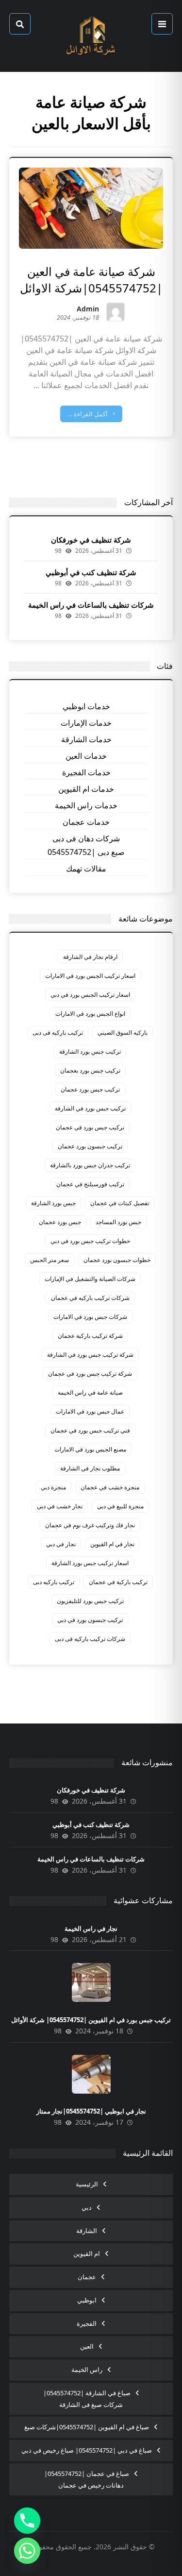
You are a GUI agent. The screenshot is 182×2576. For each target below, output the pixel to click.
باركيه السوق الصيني (123, 1032)
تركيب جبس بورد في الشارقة (90, 1108)
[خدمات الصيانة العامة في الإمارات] (91, 36)
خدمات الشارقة (86, 739)
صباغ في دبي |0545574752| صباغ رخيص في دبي (87, 2450)
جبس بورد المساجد (118, 1222)
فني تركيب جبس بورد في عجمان (90, 1430)
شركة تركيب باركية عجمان (90, 1336)
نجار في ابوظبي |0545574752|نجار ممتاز (91, 2111)
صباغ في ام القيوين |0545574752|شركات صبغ (87, 2427)
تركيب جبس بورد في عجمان (90, 1127)
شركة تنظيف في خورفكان (91, 540)
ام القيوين (87, 2253)
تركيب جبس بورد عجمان (90, 1089)
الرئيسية (87, 2184)
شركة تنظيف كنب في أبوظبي (91, 572)
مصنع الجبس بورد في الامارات (90, 1449)
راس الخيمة (87, 2370)
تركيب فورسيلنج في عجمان (90, 1184)
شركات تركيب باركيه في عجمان (90, 1298)
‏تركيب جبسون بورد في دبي (90, 1620)
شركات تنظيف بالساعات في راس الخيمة (91, 605)
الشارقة (87, 2231)
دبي (87, 2207)
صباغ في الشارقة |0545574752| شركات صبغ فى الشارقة (87, 2399)
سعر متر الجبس (50, 1260)
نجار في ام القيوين (112, 1544)
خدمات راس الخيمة (86, 805)
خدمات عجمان (86, 822)
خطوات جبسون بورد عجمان (117, 1260)
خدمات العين (86, 756)
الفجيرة (87, 2323)
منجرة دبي (53, 1487)
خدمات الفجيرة (86, 772)
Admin (88, 310)
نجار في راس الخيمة (91, 1928)
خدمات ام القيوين (86, 789)
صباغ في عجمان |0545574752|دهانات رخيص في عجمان (87, 2479)
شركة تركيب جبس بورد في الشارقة (90, 1355)
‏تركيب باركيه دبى (54, 1582)
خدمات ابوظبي (86, 706)
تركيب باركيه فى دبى (58, 1032)
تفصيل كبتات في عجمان (120, 1203)
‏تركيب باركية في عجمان (118, 1582)
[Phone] (27, 2521)
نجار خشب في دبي (60, 1506)
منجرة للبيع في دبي (120, 1506)
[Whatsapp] (27, 2551)
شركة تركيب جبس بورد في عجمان (90, 1373)
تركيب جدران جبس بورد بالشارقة (90, 1165)
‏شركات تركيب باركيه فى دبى (90, 1639)
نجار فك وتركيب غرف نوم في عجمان (90, 1525)
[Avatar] (116, 312)
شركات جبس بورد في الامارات (90, 1317)
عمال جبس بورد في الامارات (90, 1411)
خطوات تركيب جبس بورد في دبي (90, 1241)
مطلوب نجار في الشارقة (90, 1468)
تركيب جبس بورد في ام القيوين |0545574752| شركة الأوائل (91, 2020)
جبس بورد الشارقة (53, 1203)
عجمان (87, 2277)
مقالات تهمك (86, 869)
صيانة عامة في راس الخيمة (90, 1392)
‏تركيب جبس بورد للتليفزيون (90, 1601)
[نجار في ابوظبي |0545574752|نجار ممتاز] (91, 2074)
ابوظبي (87, 2300)
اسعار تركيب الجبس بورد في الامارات (90, 976)
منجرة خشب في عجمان (110, 1487)
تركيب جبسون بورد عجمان (90, 1146)
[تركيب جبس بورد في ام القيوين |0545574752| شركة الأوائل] (91, 1982)
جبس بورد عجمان (60, 1222)
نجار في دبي (61, 1544)
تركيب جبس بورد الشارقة (90, 1051)
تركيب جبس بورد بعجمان (90, 1070)
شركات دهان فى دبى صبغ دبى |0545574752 (86, 845)
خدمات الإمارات (86, 723)
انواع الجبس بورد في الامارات (90, 1014)
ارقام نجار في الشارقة (90, 957)
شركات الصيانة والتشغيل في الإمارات (90, 1279)
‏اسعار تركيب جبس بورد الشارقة (90, 1563)
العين (87, 2346)
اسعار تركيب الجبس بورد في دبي (90, 995)
